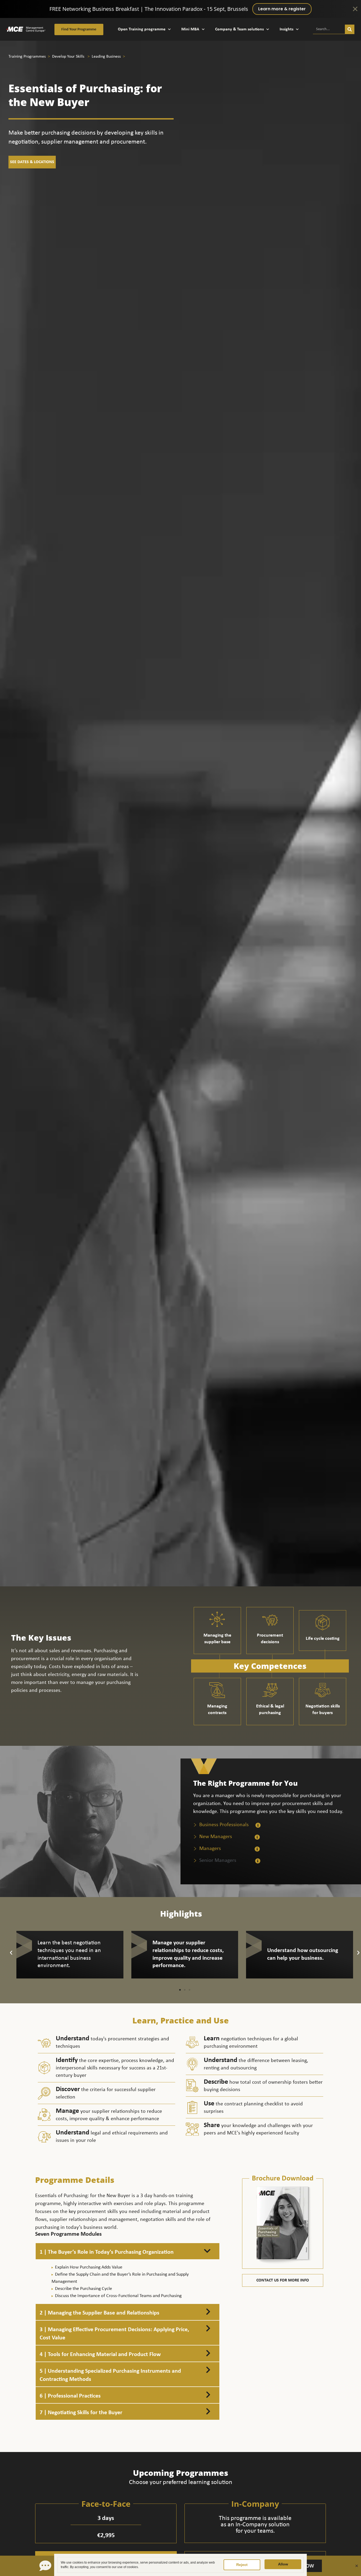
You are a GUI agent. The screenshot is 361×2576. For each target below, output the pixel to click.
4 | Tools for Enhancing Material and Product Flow (100, 2355)
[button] (11, 1953)
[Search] (350, 29)
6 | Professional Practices (70, 2396)
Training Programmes (28, 57)
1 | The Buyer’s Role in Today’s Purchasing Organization (107, 2252)
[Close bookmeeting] (357, 2566)
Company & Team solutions (239, 29)
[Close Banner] (355, 9)
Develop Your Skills (69, 57)
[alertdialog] (181, 9)
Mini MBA (190, 29)
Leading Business (106, 57)
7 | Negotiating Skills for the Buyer (81, 2413)
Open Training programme (142, 29)
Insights (286, 29)
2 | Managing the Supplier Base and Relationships (99, 2313)
